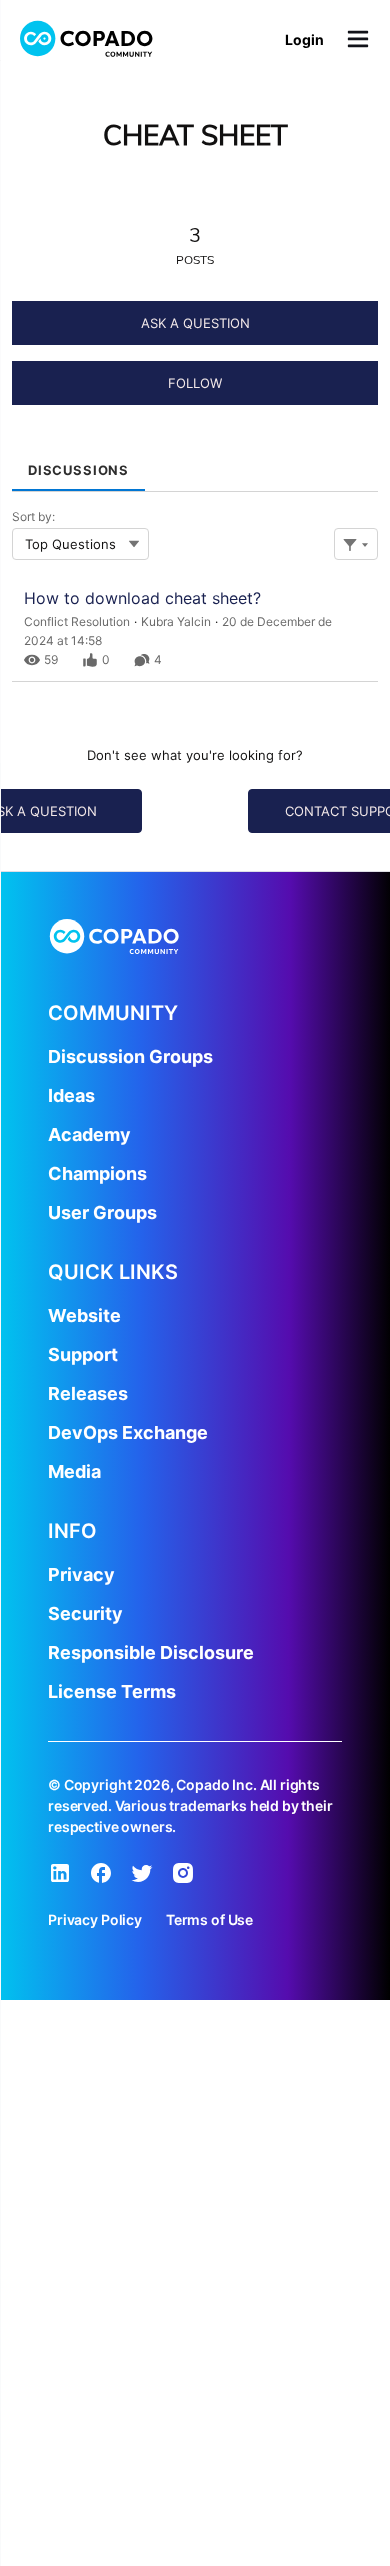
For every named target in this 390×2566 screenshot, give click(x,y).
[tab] (78, 464)
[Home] (87, 39)
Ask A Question (195, 323)
